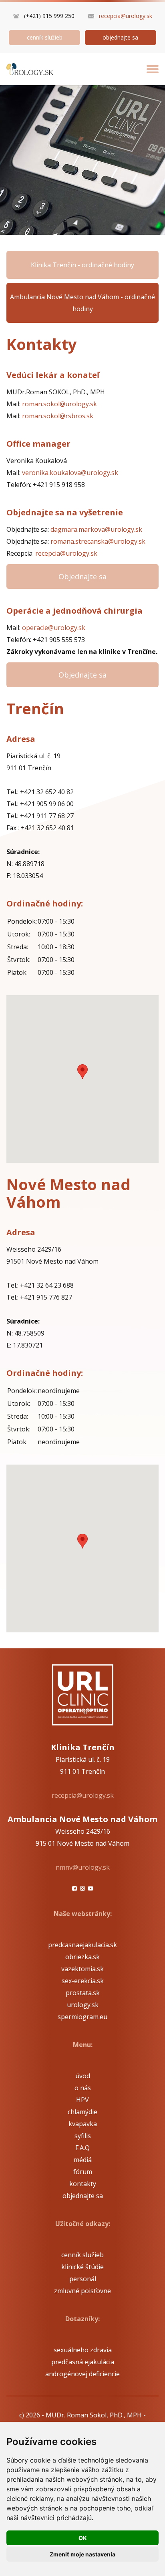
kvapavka (83, 2124)
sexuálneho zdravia (83, 2350)
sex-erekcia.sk (83, 1981)
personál (83, 2279)
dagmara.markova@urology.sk (96, 529)
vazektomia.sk (82, 1969)
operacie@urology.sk (54, 628)
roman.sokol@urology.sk (59, 404)
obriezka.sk (82, 1957)
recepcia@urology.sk (126, 16)
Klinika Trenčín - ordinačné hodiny (82, 265)
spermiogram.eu (82, 2017)
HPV (82, 2100)
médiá (83, 2160)
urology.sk (83, 2005)
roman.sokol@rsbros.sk (58, 416)
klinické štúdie (82, 2267)
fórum (83, 2172)
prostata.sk (83, 1993)
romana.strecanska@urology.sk (98, 541)
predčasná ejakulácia (83, 2362)
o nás (83, 2088)
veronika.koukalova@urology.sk (70, 473)
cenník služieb (45, 37)
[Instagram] (82, 1888)
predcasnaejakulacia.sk (82, 1945)
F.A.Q (82, 2148)
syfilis (83, 2136)
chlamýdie (82, 2112)
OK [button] (83, 2538)
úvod (83, 2076)
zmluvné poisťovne (82, 2291)
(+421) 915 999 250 (49, 16)
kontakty (83, 2184)
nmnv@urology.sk (83, 1867)
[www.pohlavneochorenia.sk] (30, 69)
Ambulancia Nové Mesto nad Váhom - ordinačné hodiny (82, 303)
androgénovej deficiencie (82, 2374)
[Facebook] (74, 1888)
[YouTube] (91, 1888)
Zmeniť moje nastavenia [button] (82, 2554)
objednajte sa (120, 37)
